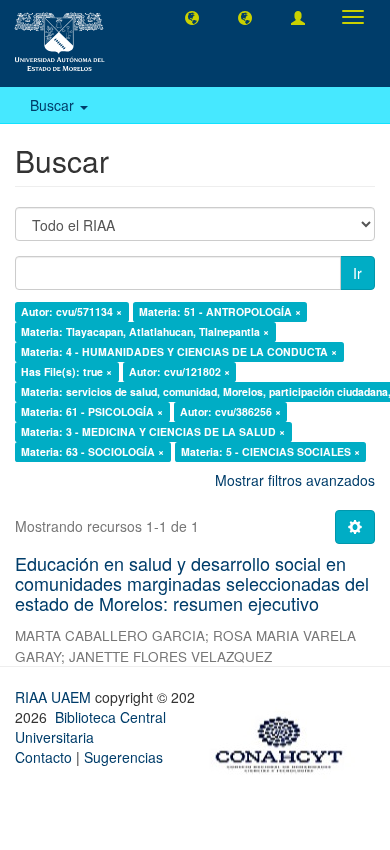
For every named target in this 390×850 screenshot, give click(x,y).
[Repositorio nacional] (285, 741)
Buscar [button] (54, 105)
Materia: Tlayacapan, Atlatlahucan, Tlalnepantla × (145, 331)
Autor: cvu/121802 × (179, 371)
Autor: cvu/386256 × (230, 411)
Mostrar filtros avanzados (295, 480)
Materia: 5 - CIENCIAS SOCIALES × (270, 451)
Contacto (43, 757)
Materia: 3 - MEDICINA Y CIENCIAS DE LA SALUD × (153, 431)
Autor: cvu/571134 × (71, 311)
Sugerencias (123, 757)
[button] (192, 17)
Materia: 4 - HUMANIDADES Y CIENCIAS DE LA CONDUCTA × (179, 351)
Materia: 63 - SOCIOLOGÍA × (92, 451)
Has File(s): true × (66, 371)
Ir (357, 273)
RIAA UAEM (55, 697)
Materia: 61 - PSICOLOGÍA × (92, 411)
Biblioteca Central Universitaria (90, 727)
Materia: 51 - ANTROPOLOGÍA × (220, 311)
